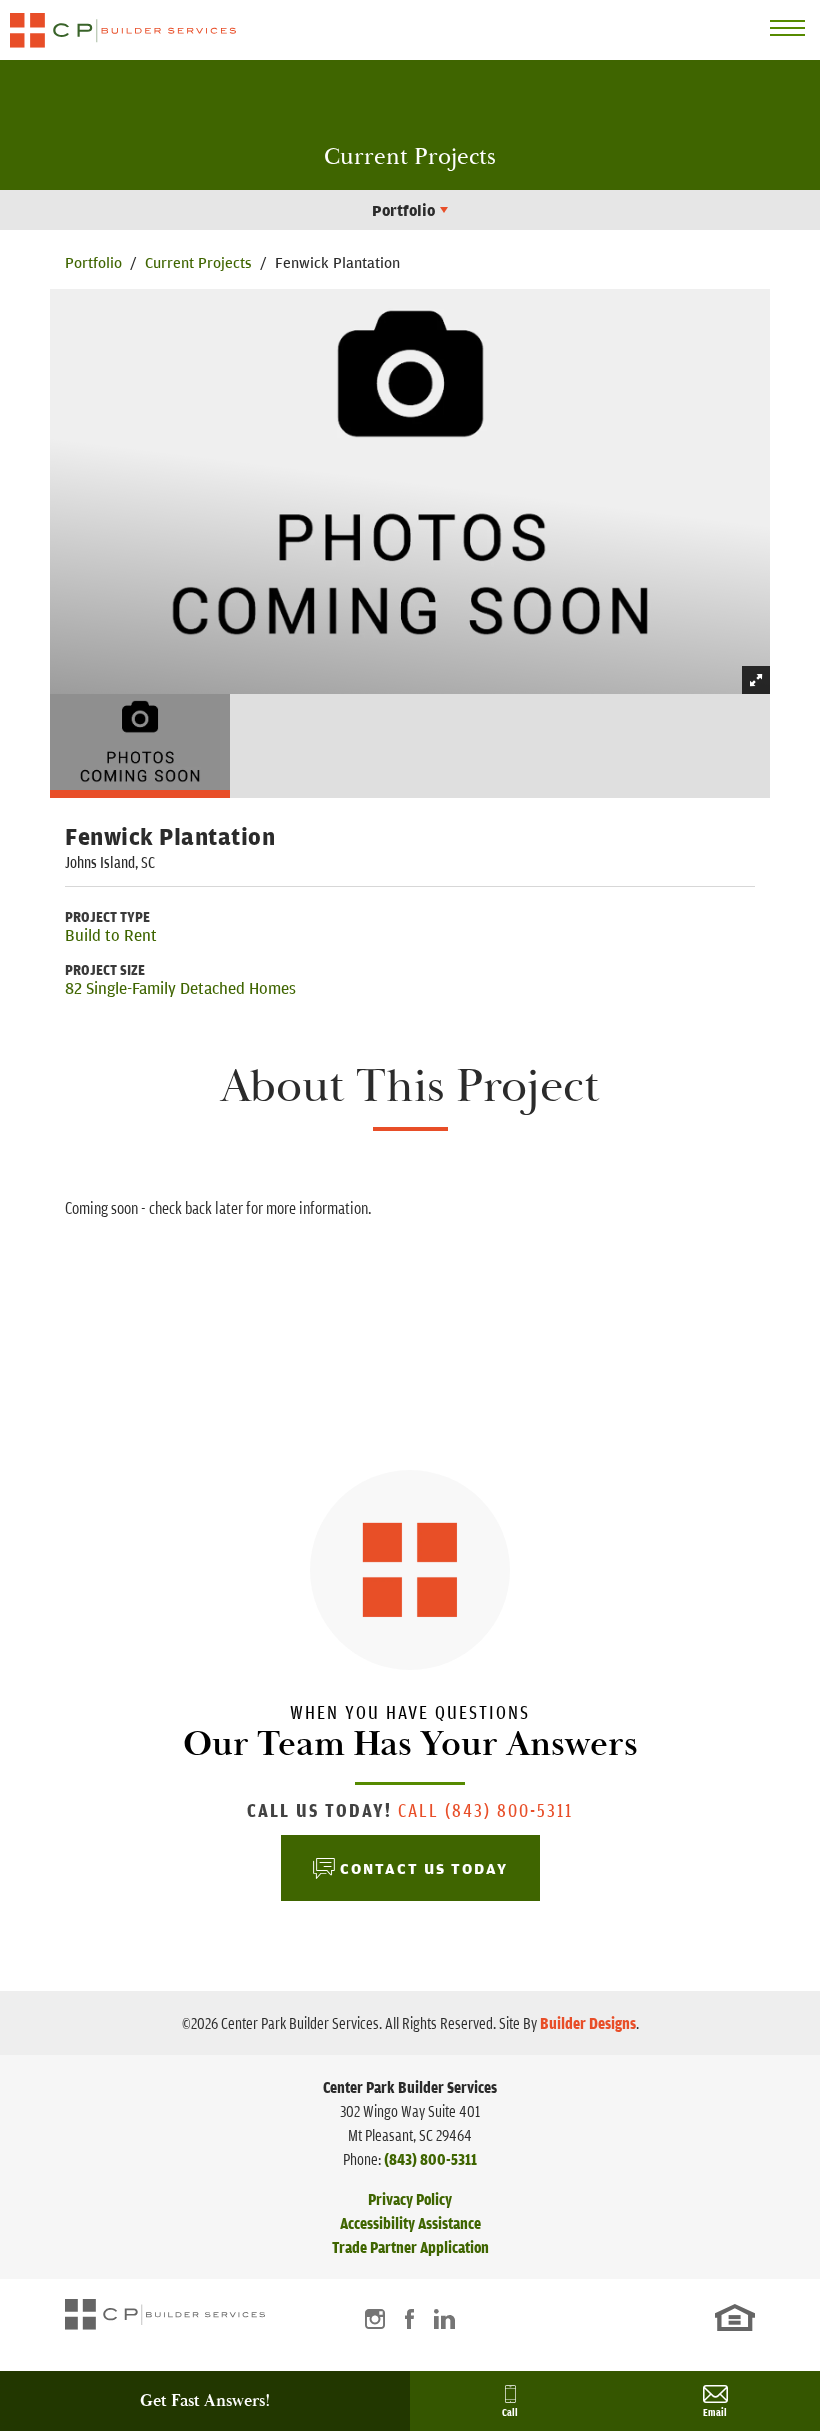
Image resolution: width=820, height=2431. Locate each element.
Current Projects (198, 262)
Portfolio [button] (403, 210)
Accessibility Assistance (410, 2223)
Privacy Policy (410, 2199)
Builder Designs (588, 2023)
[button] (140, 744)
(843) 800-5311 (430, 2159)
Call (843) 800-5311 (485, 1809)
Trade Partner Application (410, 2247)
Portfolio (93, 262)
